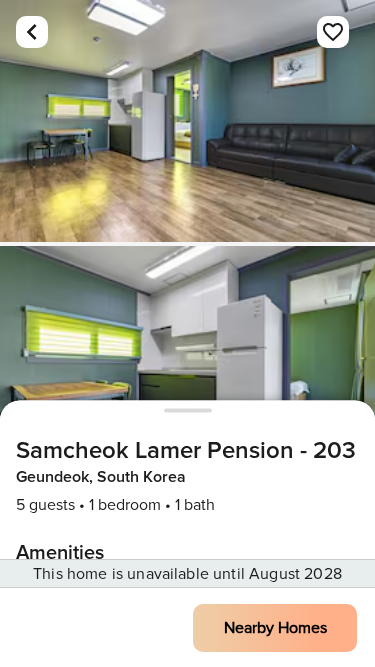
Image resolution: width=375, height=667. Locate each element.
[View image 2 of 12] (187, 367)
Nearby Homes (275, 628)
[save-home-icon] (333, 32)
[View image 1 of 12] (187, 121)
